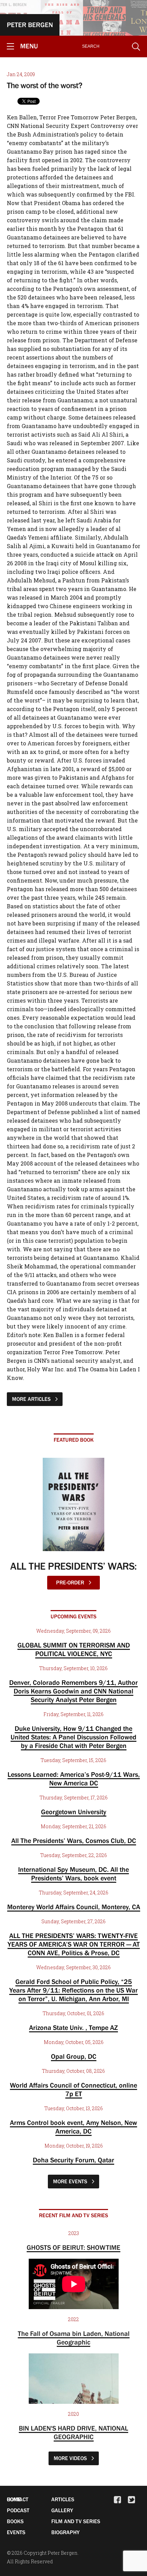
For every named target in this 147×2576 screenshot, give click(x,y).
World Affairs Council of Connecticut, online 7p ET (73, 2089)
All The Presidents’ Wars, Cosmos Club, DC (74, 1841)
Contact (18, 2499)
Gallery (62, 2510)
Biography (65, 2532)
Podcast (18, 2510)
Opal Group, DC (74, 2056)
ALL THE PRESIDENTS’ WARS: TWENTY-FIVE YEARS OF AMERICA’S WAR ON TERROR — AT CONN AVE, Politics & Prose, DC (74, 1944)
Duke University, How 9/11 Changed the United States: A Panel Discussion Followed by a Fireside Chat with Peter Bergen (73, 1737)
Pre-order (71, 1582)
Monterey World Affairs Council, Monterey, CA (74, 1907)
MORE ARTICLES (32, 1399)
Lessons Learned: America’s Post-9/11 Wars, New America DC (74, 1779)
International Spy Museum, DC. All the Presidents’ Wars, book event (73, 1874)
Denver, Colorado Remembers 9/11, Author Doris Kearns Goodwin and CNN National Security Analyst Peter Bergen (73, 1691)
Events (16, 2532)
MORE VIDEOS (71, 2458)
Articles (63, 2499)
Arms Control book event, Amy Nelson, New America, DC (73, 2127)
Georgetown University (74, 1812)
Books (15, 2521)
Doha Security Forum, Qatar (73, 2160)
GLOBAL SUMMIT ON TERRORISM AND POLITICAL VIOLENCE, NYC (74, 1649)
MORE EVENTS (71, 2181)
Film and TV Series (76, 2521)
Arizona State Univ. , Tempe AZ (73, 2028)
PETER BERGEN (30, 25)
